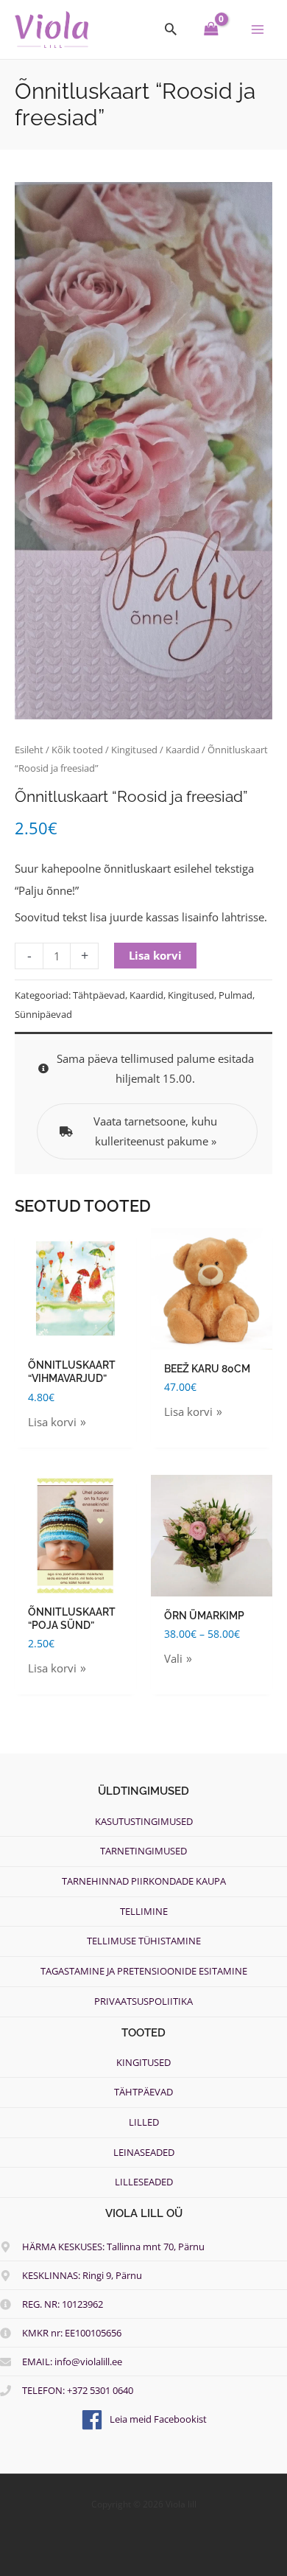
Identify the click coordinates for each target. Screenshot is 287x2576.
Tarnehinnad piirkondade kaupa (144, 1881)
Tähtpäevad (99, 995)
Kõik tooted (77, 750)
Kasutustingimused (144, 1821)
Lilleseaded (144, 2182)
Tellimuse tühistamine (144, 1941)
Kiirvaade (76, 1338)
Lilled (144, 2122)
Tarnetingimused (143, 1851)
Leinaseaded (144, 2152)
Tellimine (144, 1911)
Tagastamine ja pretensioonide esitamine (144, 1971)
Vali (173, 1658)
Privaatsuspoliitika (143, 2001)
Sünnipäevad (43, 1014)
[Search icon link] (171, 29)
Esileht (29, 750)
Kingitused (134, 750)
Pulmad (235, 995)
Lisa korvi (155, 955)
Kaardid (183, 750)
